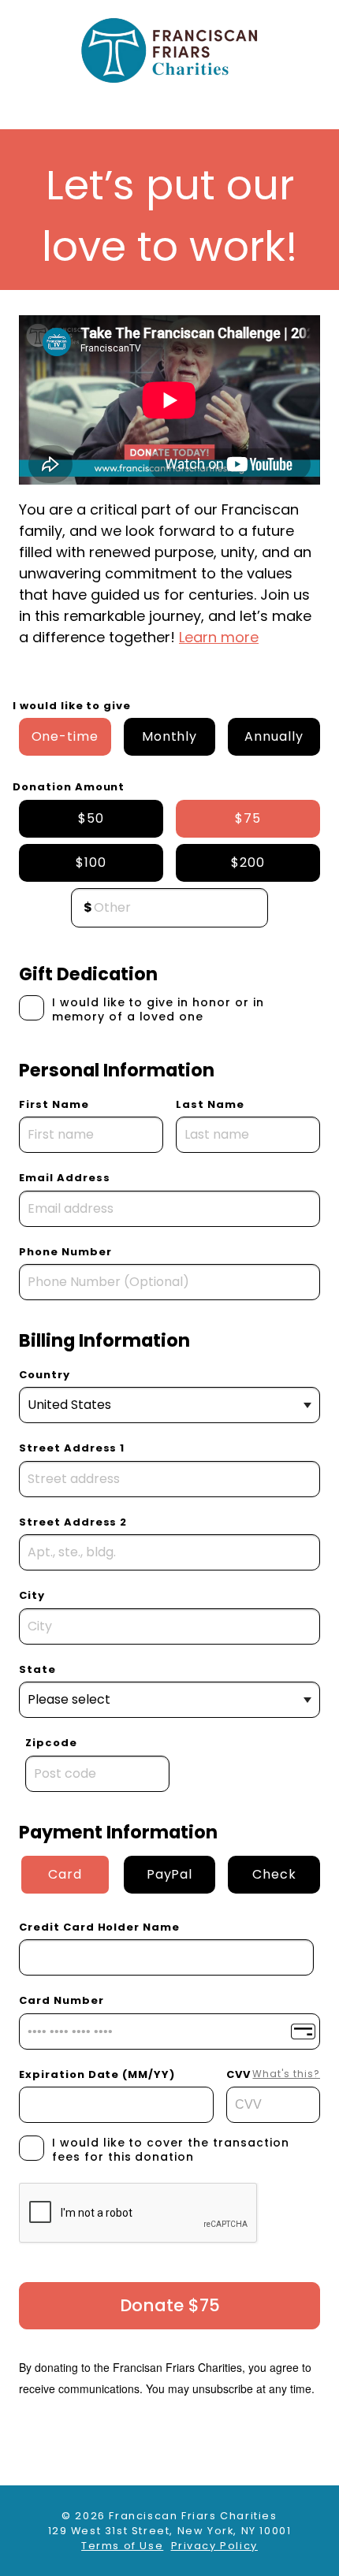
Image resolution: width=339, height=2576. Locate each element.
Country (45, 1375)
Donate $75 (170, 2305)
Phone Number (65, 1252)
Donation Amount (69, 787)
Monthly (170, 736)
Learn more (219, 637)
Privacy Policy (214, 2546)
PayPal (170, 1874)
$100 (91, 862)
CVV (273, 2074)
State (37, 1669)
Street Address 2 (73, 1522)
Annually (274, 736)
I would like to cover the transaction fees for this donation (171, 2150)
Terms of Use (122, 2546)
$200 (248, 862)
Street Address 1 (72, 1448)
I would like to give (72, 706)
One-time (65, 736)
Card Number (61, 2000)
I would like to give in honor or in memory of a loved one (158, 1009)
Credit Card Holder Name (99, 1927)
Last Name (210, 1104)
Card (65, 1874)
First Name (54, 1104)
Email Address (64, 1178)
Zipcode (51, 1743)
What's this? (286, 2074)
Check (274, 1874)
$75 (248, 818)
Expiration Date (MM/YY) (97, 2074)
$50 (91, 818)
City (32, 1595)
